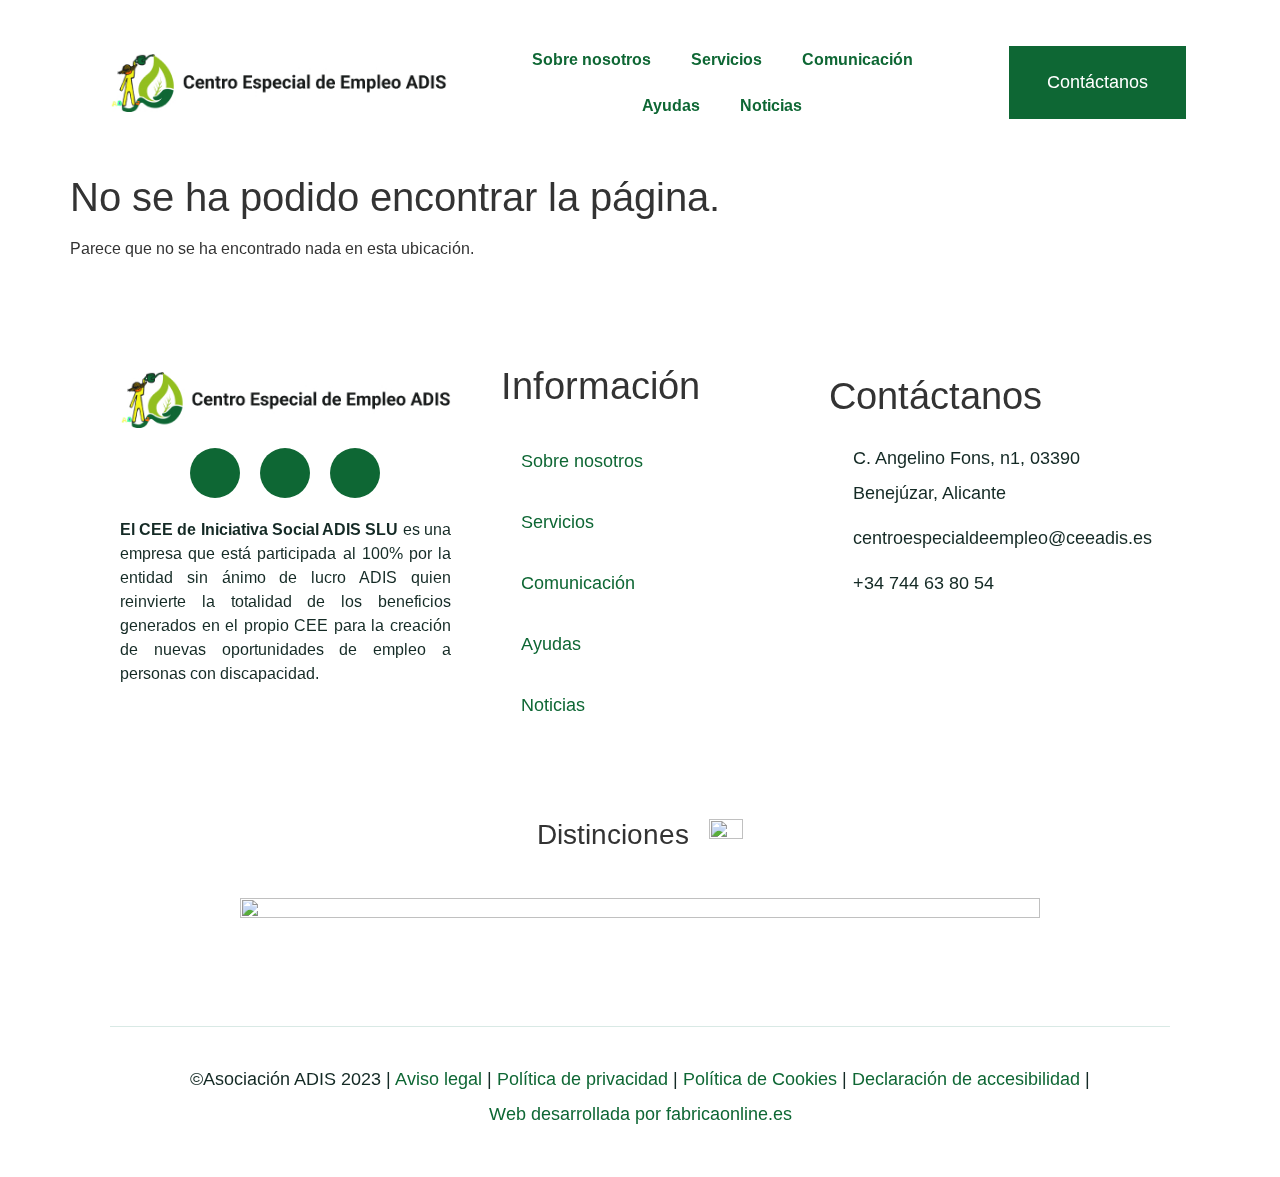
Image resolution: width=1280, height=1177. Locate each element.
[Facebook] (215, 473)
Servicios (726, 59)
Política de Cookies (760, 1079)
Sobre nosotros (591, 59)
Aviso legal (438, 1079)
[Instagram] (355, 473)
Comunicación (857, 59)
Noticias (771, 105)
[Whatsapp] (285, 473)
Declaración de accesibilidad (966, 1079)
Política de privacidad (580, 1079)
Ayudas (671, 105)
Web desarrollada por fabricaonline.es (640, 1114)
